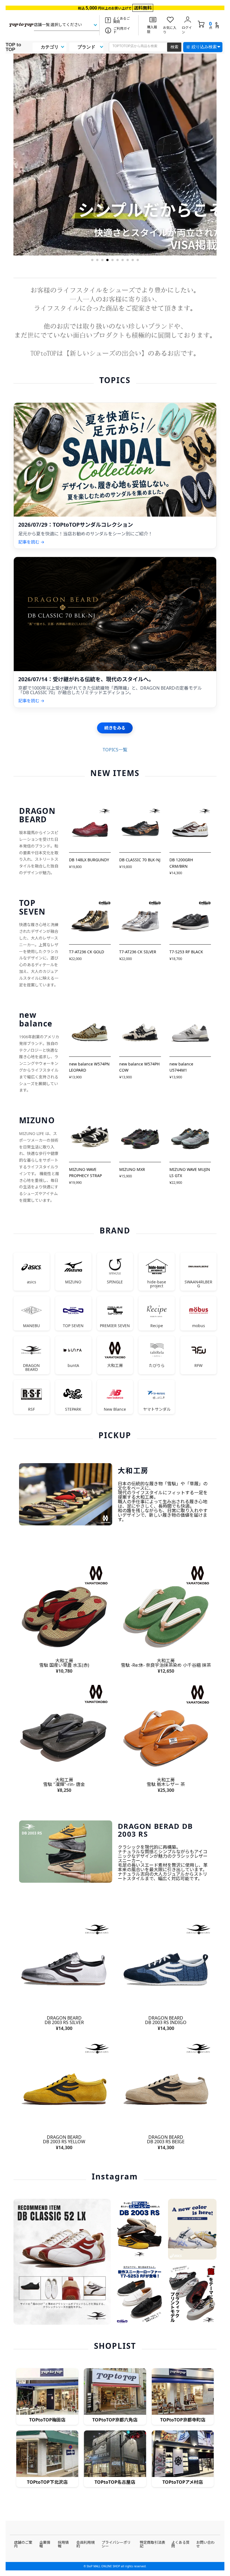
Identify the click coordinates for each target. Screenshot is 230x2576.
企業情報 (45, 2544)
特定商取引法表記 (152, 2544)
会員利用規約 (85, 2544)
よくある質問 (180, 2544)
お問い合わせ (205, 2544)
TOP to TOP (13, 47)
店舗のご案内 (23, 2544)
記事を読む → (31, 542)
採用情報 (63, 2544)
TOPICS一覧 (115, 750)
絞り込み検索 (204, 47)
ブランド (86, 47)
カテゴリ (50, 47)
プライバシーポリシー (116, 2544)
